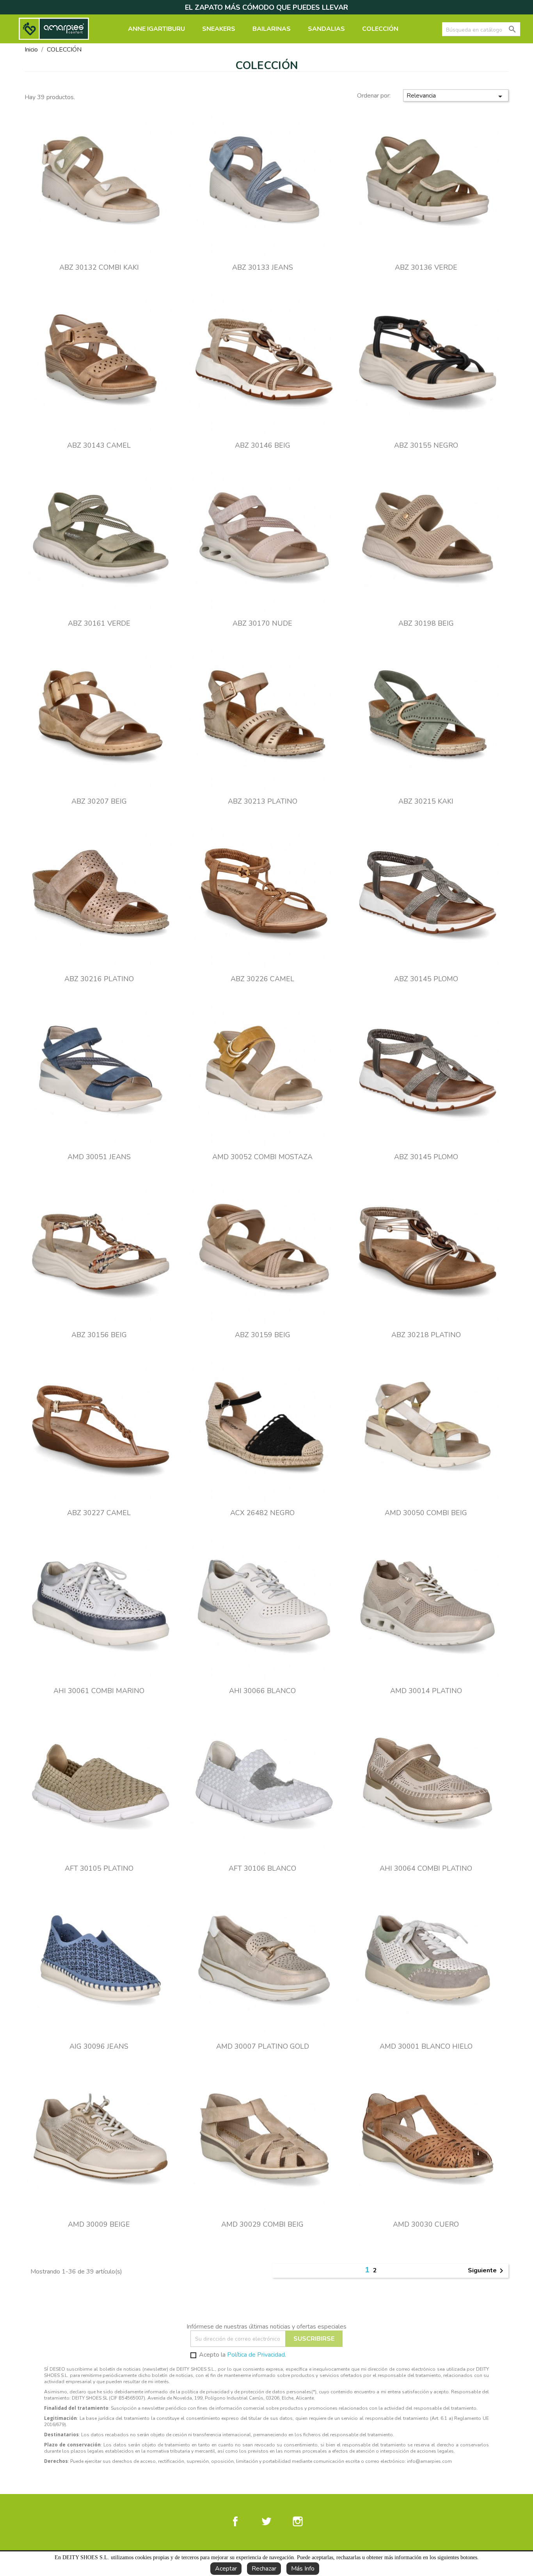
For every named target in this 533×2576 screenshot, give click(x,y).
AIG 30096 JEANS (99, 2046)
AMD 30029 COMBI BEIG (262, 2224)
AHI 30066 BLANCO (262, 1691)
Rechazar (264, 2569)
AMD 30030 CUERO (426, 2224)
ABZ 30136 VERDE (426, 267)
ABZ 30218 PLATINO (426, 1335)
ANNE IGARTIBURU (156, 29)
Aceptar (226, 2569)
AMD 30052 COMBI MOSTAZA (262, 1157)
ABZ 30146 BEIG (263, 445)
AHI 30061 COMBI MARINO (99, 1691)
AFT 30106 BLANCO (262, 1868)
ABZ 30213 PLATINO (263, 801)
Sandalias (326, 29)
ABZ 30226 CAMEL (262, 979)
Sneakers (219, 29)
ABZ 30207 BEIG (99, 801)
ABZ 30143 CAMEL (99, 445)
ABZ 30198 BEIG (426, 623)
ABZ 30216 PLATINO (99, 979)
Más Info (303, 2569)
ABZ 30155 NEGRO (426, 445)
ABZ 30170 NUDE (262, 623)
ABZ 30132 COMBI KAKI (99, 267)
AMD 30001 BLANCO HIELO (426, 2046)
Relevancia (456, 96)
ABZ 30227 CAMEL (99, 1513)
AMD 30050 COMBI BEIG (426, 1513)
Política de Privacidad (256, 2355)
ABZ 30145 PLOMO (426, 979)
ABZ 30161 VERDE (99, 623)
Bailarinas (272, 29)
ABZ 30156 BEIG (99, 1335)
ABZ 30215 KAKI (426, 801)
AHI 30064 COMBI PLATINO (426, 1868)
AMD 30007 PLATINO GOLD (263, 2046)
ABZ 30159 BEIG (263, 1335)
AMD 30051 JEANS (99, 1157)
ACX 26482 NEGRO (262, 1513)
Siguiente (487, 2271)
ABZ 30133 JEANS (263, 267)
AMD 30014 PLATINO (426, 1691)
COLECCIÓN (380, 29)
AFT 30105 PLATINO (99, 1868)
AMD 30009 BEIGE (99, 2224)
